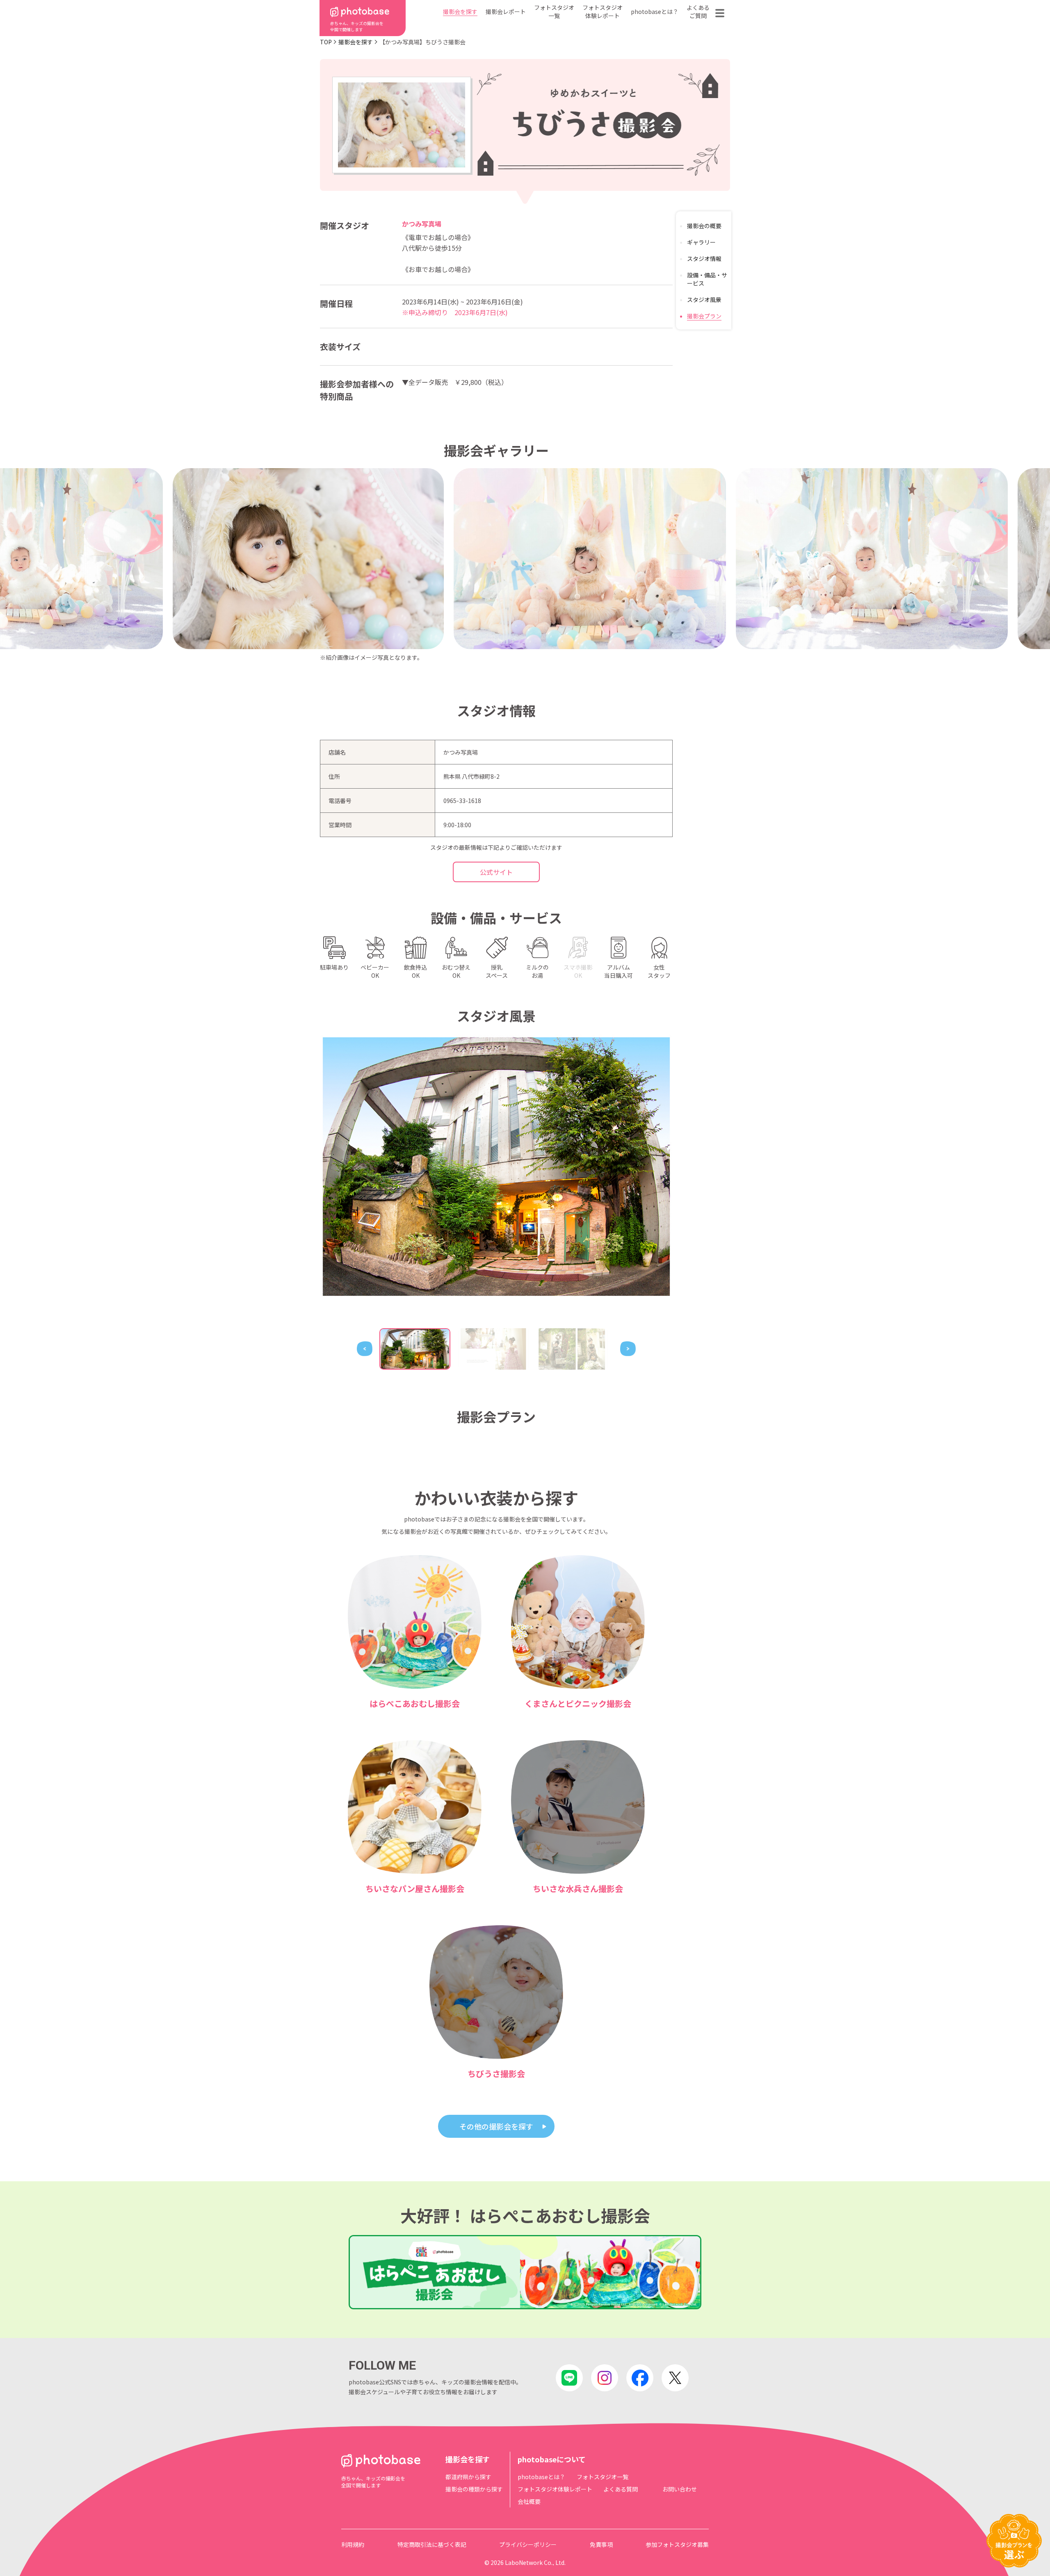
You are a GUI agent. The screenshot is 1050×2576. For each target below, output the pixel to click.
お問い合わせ (680, 2489)
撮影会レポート (506, 11)
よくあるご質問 (698, 11)
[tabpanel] (496, 1167)
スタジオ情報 (704, 259)
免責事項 (601, 2544)
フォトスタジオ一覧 (554, 11)
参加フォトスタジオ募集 (677, 2544)
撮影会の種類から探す (474, 2489)
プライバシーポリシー (528, 2544)
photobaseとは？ (655, 11)
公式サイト (496, 872)
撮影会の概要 (704, 226)
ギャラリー (701, 242)
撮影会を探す (460, 11)
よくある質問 (621, 2489)
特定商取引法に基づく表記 (432, 2544)
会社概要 (529, 2501)
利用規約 (353, 2544)
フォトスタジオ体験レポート (603, 11)
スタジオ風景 (704, 300)
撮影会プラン (704, 316)
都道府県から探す (468, 2477)
